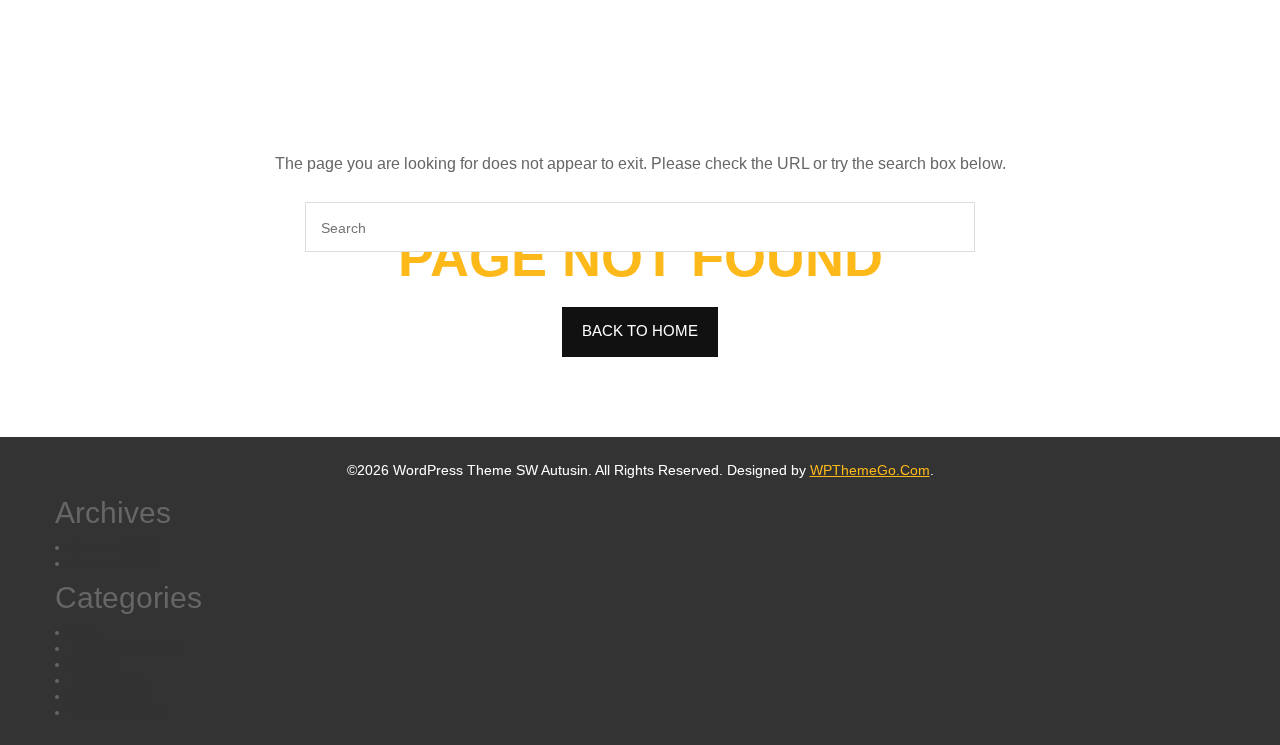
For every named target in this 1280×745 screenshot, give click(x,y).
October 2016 (113, 563)
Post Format (109, 696)
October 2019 (113, 547)
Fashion (95, 664)
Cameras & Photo (126, 648)
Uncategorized (116, 712)
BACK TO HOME (640, 330)
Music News (108, 680)
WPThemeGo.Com (870, 470)
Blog (84, 632)
